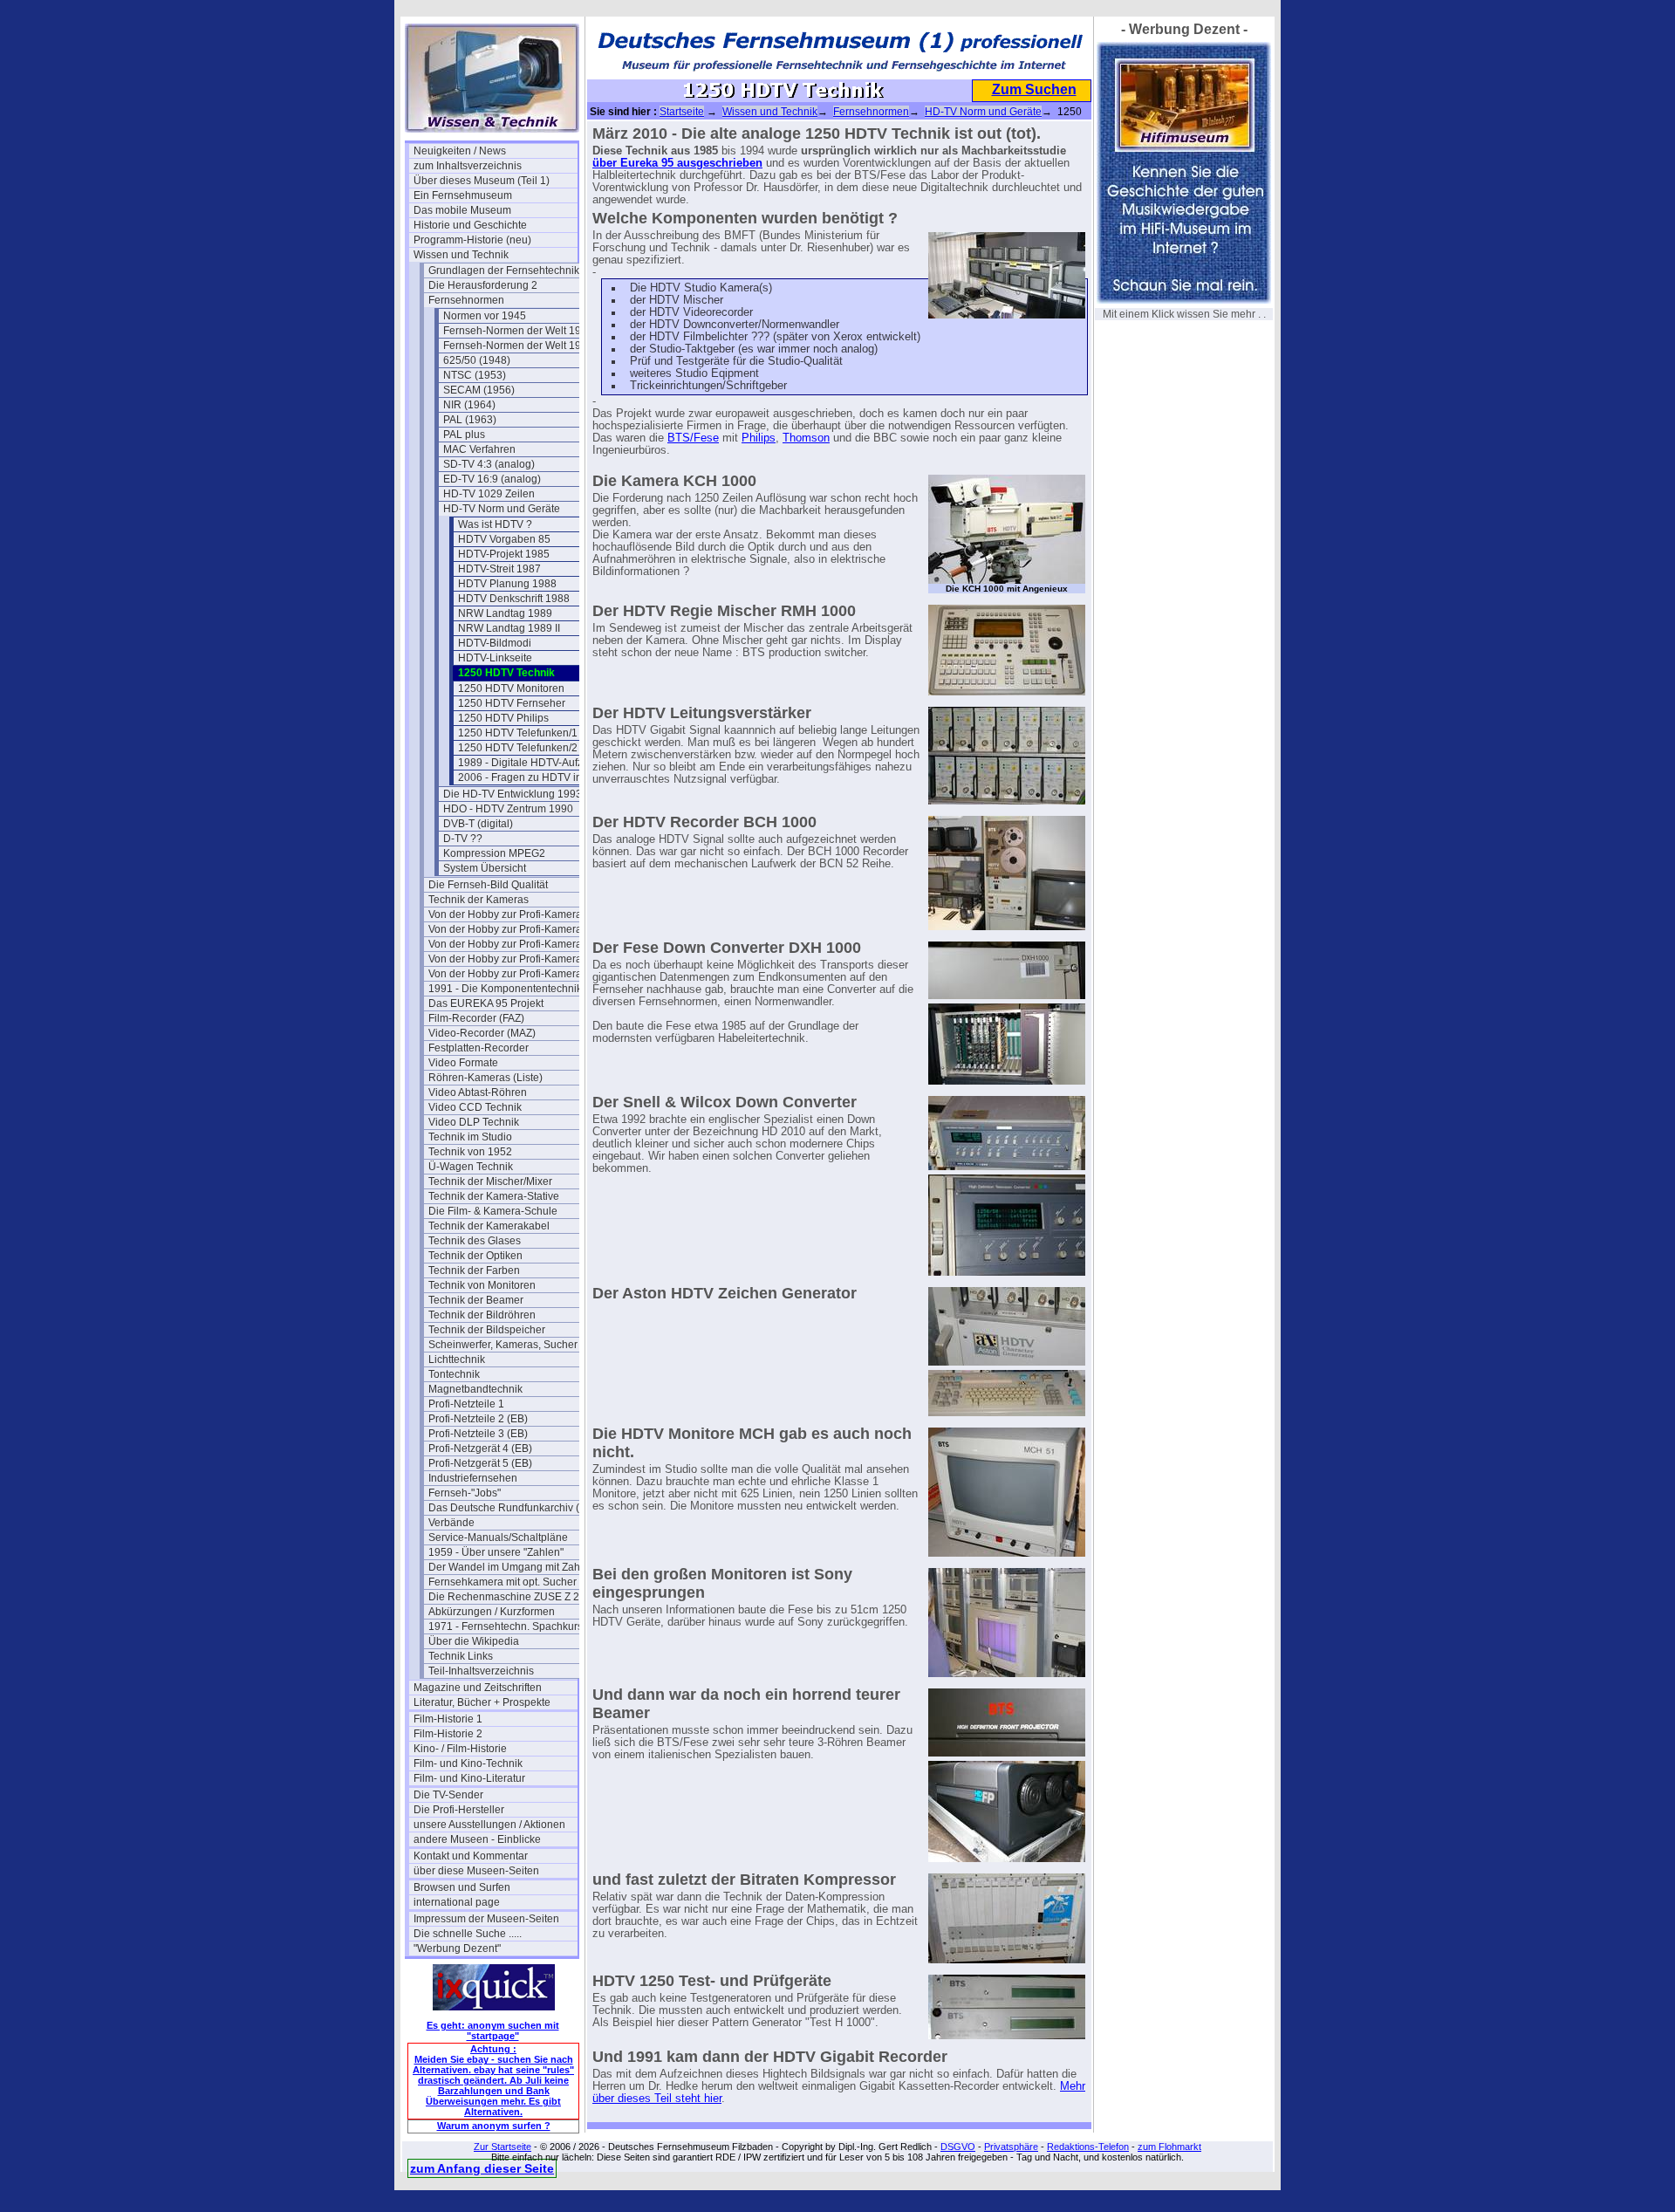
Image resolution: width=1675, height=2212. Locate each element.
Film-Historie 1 (448, 1719)
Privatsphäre (1011, 2147)
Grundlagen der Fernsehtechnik (504, 271)
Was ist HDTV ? (495, 524)
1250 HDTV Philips (503, 718)
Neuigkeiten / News (460, 151)
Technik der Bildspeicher (487, 1330)
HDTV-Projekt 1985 (504, 554)
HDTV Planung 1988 (507, 584)
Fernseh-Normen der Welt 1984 (518, 346)
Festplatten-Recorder (479, 1048)
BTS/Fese (693, 438)
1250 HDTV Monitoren (511, 688)
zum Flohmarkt (1169, 2147)
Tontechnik (454, 1374)
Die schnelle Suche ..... (468, 1934)
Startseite (682, 112)
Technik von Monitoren (482, 1285)
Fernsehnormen (466, 300)
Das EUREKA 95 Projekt (486, 1003)
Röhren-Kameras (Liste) (485, 1078)
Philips (759, 438)
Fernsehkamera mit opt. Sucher (502, 1582)
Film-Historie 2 (448, 1734)
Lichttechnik (457, 1359)
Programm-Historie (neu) (472, 240)
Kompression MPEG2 (494, 853)
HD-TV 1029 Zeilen (489, 494)
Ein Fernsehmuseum (463, 195)
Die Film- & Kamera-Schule (493, 1211)
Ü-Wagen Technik (471, 1167)
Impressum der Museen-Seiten (486, 1919)
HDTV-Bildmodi (495, 643)
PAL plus (464, 435)
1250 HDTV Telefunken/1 (518, 733)
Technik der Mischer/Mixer (490, 1181)
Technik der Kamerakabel (489, 1226)
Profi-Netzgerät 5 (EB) (480, 1463)
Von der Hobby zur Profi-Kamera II (509, 944)
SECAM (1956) (479, 390)
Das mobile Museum (462, 210)
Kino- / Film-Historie (460, 1749)
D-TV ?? (463, 839)
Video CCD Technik (475, 1107)
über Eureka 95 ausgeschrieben (677, 163)
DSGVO (958, 2147)
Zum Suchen (1034, 89)
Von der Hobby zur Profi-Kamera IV (510, 974)
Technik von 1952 (470, 1152)
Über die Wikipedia (474, 1641)
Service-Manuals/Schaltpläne (498, 1537)
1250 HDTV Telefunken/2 (518, 748)
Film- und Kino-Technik (468, 1763)
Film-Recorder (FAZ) (476, 1018)
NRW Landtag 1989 (505, 613)
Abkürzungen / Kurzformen (492, 1612)
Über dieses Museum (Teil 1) (482, 181)
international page (457, 1902)
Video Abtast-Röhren (478, 1092)
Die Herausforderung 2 (483, 285)
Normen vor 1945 (485, 316)
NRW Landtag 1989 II (509, 628)
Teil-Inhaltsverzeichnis (481, 1671)
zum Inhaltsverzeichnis (468, 166)
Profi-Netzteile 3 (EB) (478, 1434)
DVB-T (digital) (478, 824)
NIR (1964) (469, 405)
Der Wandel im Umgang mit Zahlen (510, 1567)
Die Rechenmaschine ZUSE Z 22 (507, 1597)
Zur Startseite (502, 2147)
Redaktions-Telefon (1088, 2147)
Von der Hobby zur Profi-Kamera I (508, 914)
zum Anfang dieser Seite (482, 2168)
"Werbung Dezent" (457, 1948)
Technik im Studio (470, 1137)
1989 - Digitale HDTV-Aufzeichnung (540, 763)
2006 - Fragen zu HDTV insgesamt (540, 777)
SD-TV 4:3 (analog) (489, 464)
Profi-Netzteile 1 (466, 1404)
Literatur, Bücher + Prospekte (482, 1702)
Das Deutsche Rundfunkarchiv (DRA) (510, 1508)
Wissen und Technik (461, 255)
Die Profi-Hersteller (459, 1810)
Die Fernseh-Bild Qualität (488, 885)
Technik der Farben (474, 1270)
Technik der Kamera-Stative (494, 1196)
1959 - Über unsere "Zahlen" (496, 1552)
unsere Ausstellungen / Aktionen (489, 1825)
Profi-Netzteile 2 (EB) (478, 1419)
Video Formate (463, 1063)
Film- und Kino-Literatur (469, 1778)
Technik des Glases (475, 1241)
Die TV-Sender (448, 1795)
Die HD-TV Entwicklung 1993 (513, 794)
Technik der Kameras (479, 900)
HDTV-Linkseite (495, 658)
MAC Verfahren (479, 449)
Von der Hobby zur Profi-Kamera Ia (510, 929)
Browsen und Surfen (462, 1887)
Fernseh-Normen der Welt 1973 (518, 331)
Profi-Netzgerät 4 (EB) (480, 1448)
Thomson (806, 438)
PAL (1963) (470, 420)
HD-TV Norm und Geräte (502, 509)
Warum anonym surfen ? (494, 2126)
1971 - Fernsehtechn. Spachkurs (506, 1626)
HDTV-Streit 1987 (499, 569)
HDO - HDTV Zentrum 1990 (508, 809)
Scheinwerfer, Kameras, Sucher (503, 1345)
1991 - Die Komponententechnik (505, 989)
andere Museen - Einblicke (477, 1839)
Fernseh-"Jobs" (465, 1493)
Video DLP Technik (474, 1122)
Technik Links (461, 1656)
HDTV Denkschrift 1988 (514, 599)
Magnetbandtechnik (475, 1389)
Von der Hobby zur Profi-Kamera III (510, 959)
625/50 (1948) (477, 360)
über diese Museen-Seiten (476, 1871)
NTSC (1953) (475, 375)
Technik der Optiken (475, 1256)
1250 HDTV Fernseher (512, 703)
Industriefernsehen (473, 1478)
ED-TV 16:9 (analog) (492, 479)
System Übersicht (485, 868)
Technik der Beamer (476, 1300)
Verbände (451, 1523)
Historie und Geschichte (470, 225)
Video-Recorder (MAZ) (482, 1033)
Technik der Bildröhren (482, 1315)
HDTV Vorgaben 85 (504, 539)
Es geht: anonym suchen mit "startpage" (493, 2031)
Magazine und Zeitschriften (478, 1688)
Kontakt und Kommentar (471, 1856)
